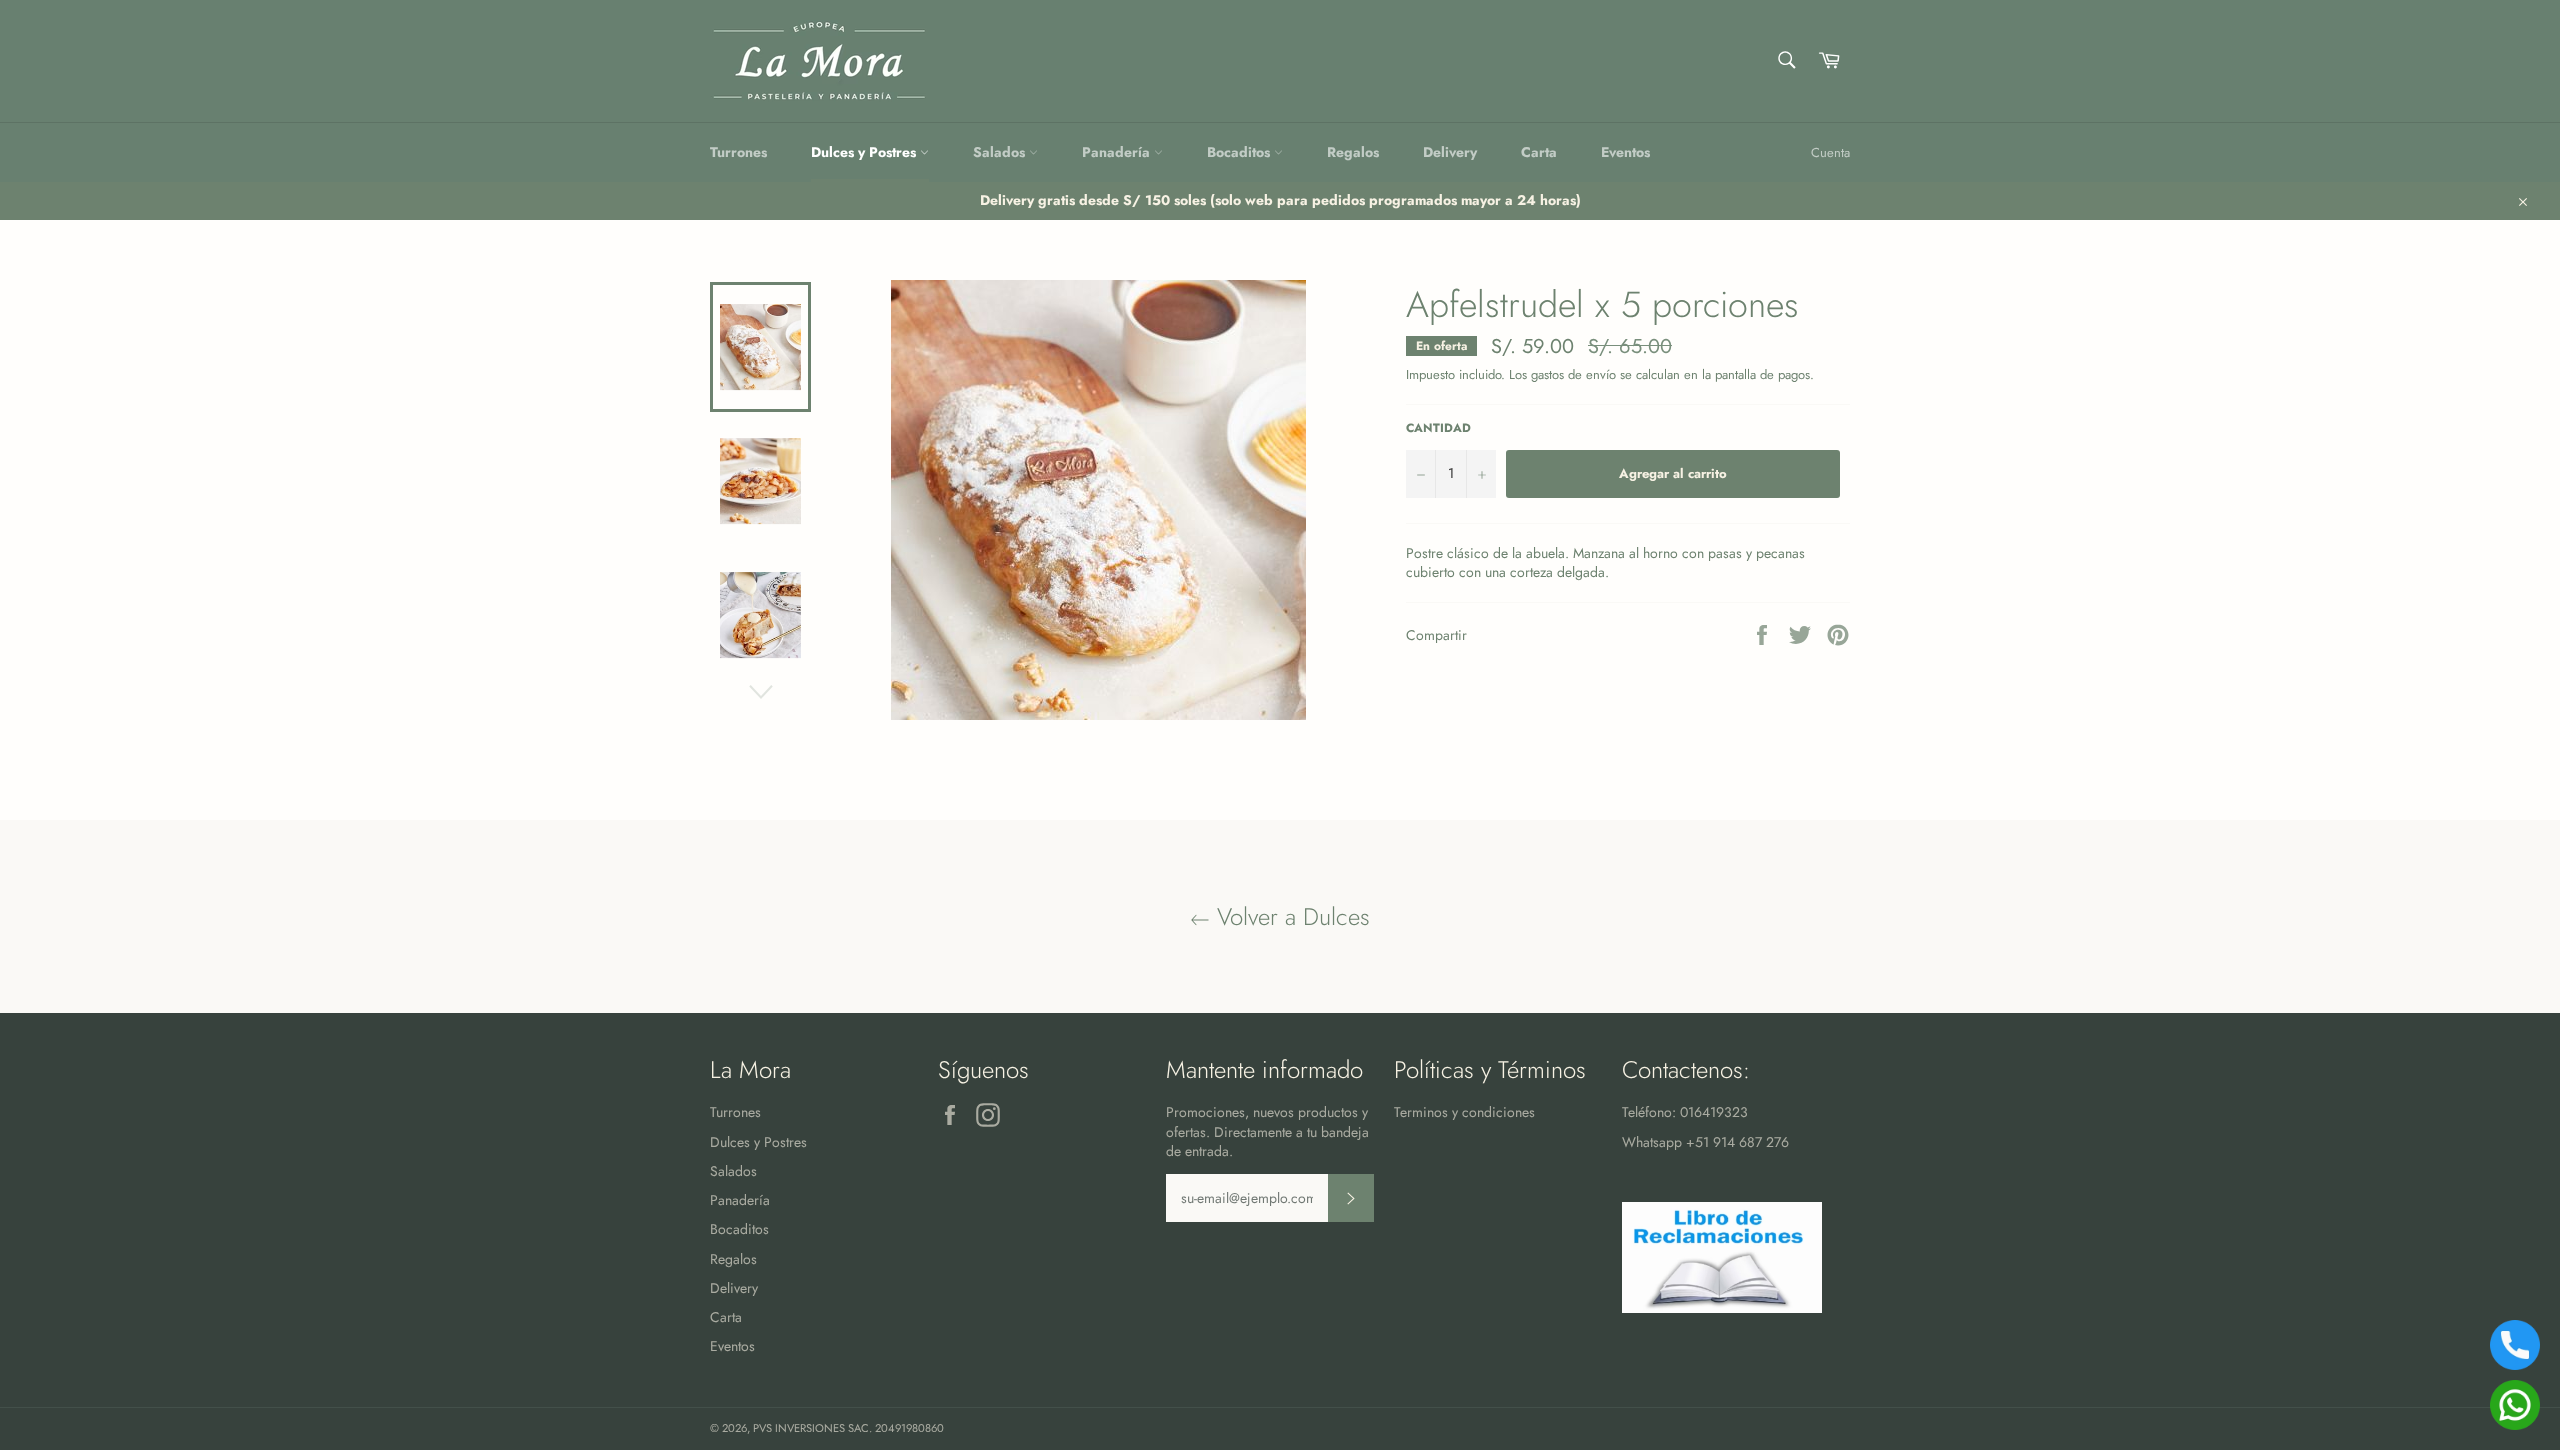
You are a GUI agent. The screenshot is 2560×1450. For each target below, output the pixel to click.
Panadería (1118, 152)
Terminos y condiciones (1464, 1112)
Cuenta (1830, 152)
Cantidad (1438, 428)
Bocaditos (1240, 152)
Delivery (1450, 152)
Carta (1539, 152)
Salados (1001, 152)
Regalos (1353, 152)
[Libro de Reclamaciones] (1722, 1308)
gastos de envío (1573, 374)
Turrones (738, 152)
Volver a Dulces (1290, 916)
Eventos (1625, 152)
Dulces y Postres (865, 152)
